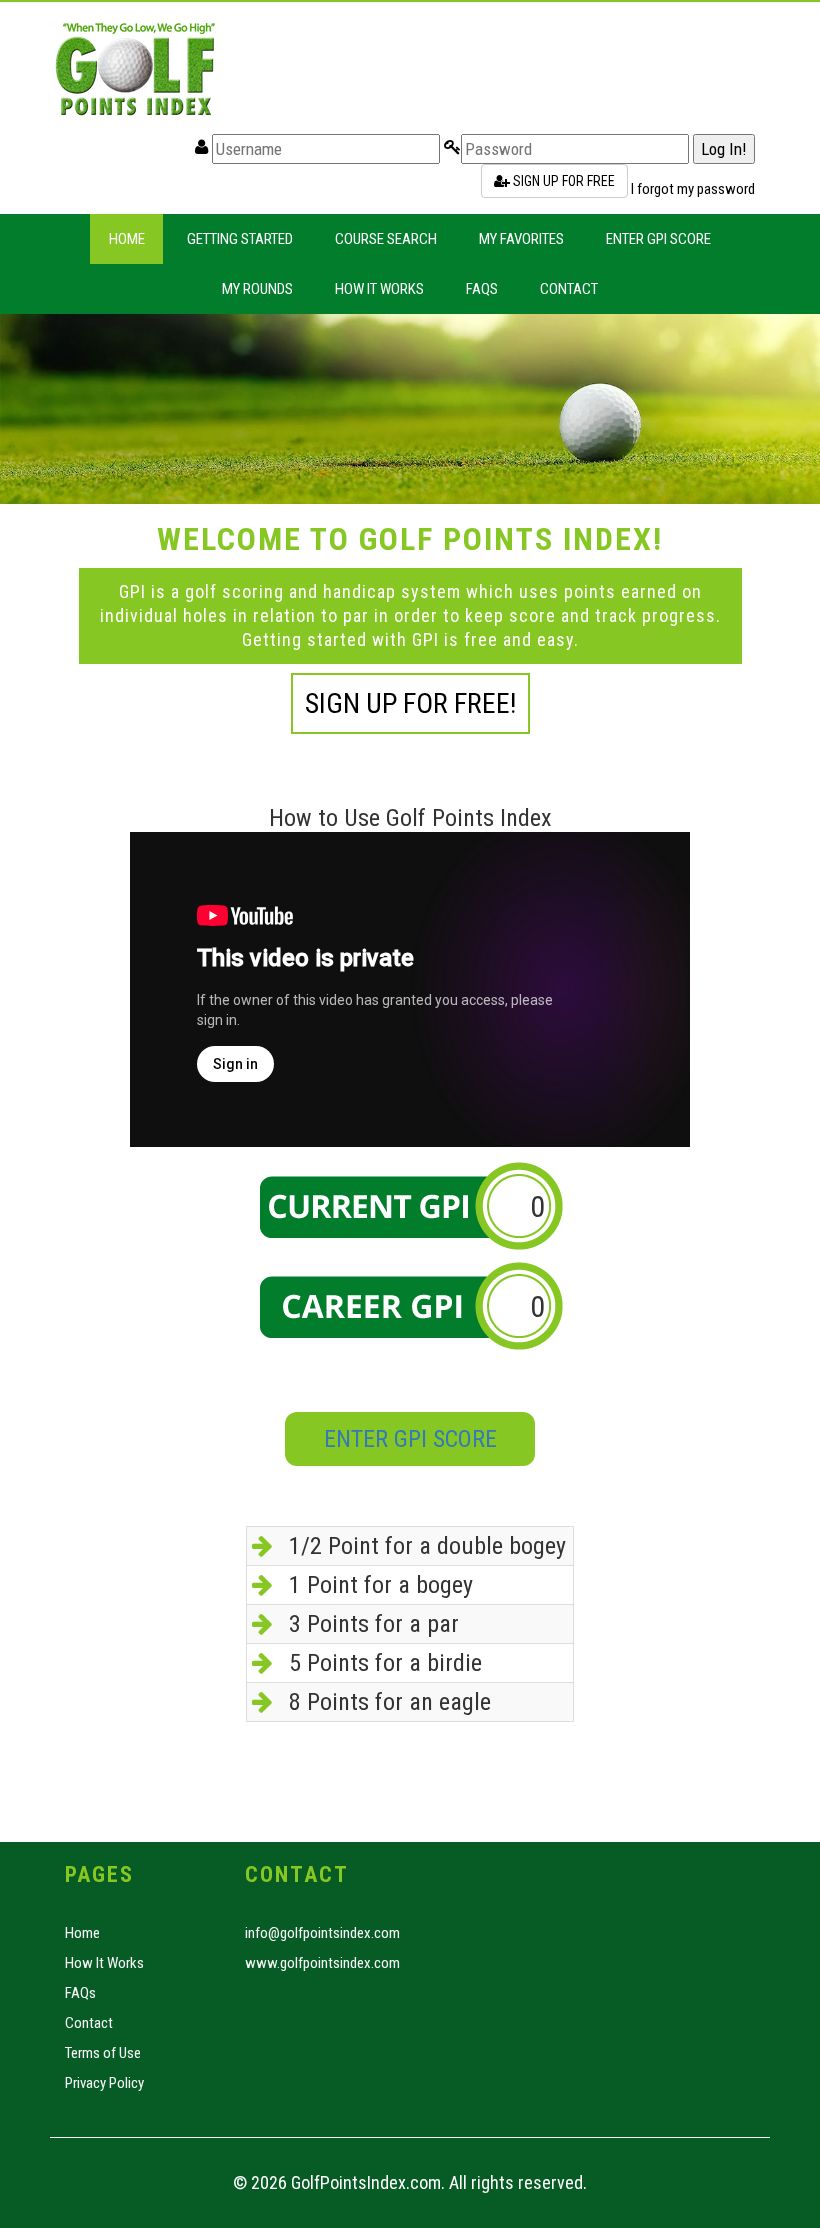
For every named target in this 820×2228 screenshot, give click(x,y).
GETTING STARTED (240, 239)
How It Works (104, 1963)
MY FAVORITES (521, 239)
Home (127, 239)
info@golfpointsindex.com (322, 1933)
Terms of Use (103, 2053)
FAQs (482, 289)
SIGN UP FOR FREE (562, 181)
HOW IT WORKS (379, 289)
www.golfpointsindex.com (322, 1963)
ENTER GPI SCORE (658, 239)
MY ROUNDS (257, 289)
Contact (569, 289)
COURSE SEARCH (386, 239)
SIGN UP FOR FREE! (410, 703)
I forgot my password (693, 189)
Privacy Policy (104, 2083)
